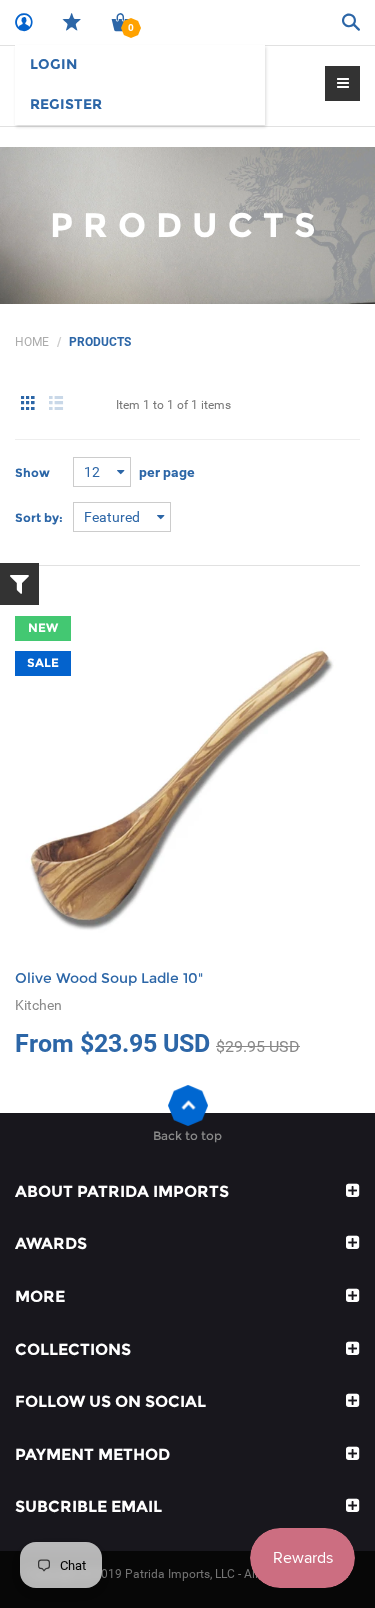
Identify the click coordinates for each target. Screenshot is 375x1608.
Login (53, 64)
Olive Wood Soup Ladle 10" (109, 978)
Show (32, 472)
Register (66, 104)
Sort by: (39, 517)
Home (32, 342)
